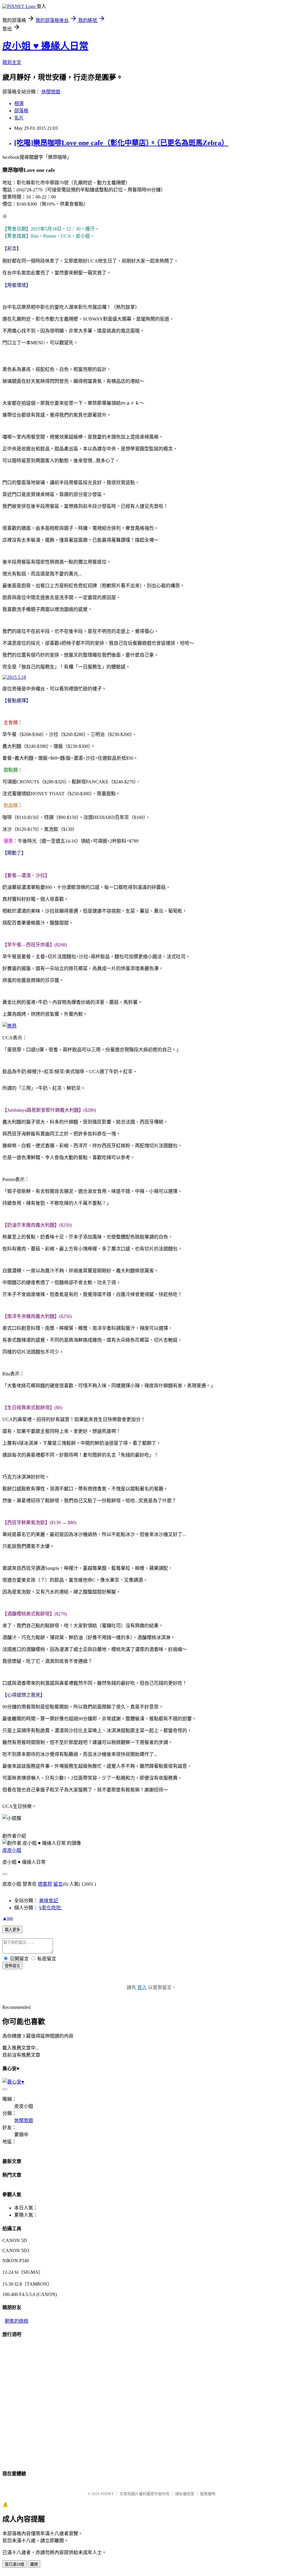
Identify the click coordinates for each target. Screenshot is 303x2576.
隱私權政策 (185, 2494)
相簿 (19, 104)
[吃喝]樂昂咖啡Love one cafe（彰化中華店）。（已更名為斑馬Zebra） (121, 143)
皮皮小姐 (12, 1850)
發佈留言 (12, 1966)
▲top (8, 1918)
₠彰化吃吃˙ (51, 1908)
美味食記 (49, 1901)
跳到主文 (12, 62)
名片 (19, 118)
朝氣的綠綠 (17, 2321)
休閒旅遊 (51, 92)
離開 (34, 2564)
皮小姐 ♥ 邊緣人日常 (45, 46)
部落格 (21, 111)
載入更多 (12, 1930)
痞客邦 (45, 1884)
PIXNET (107, 2494)
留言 (58, 1884)
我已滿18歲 (14, 2564)
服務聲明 (208, 2494)
